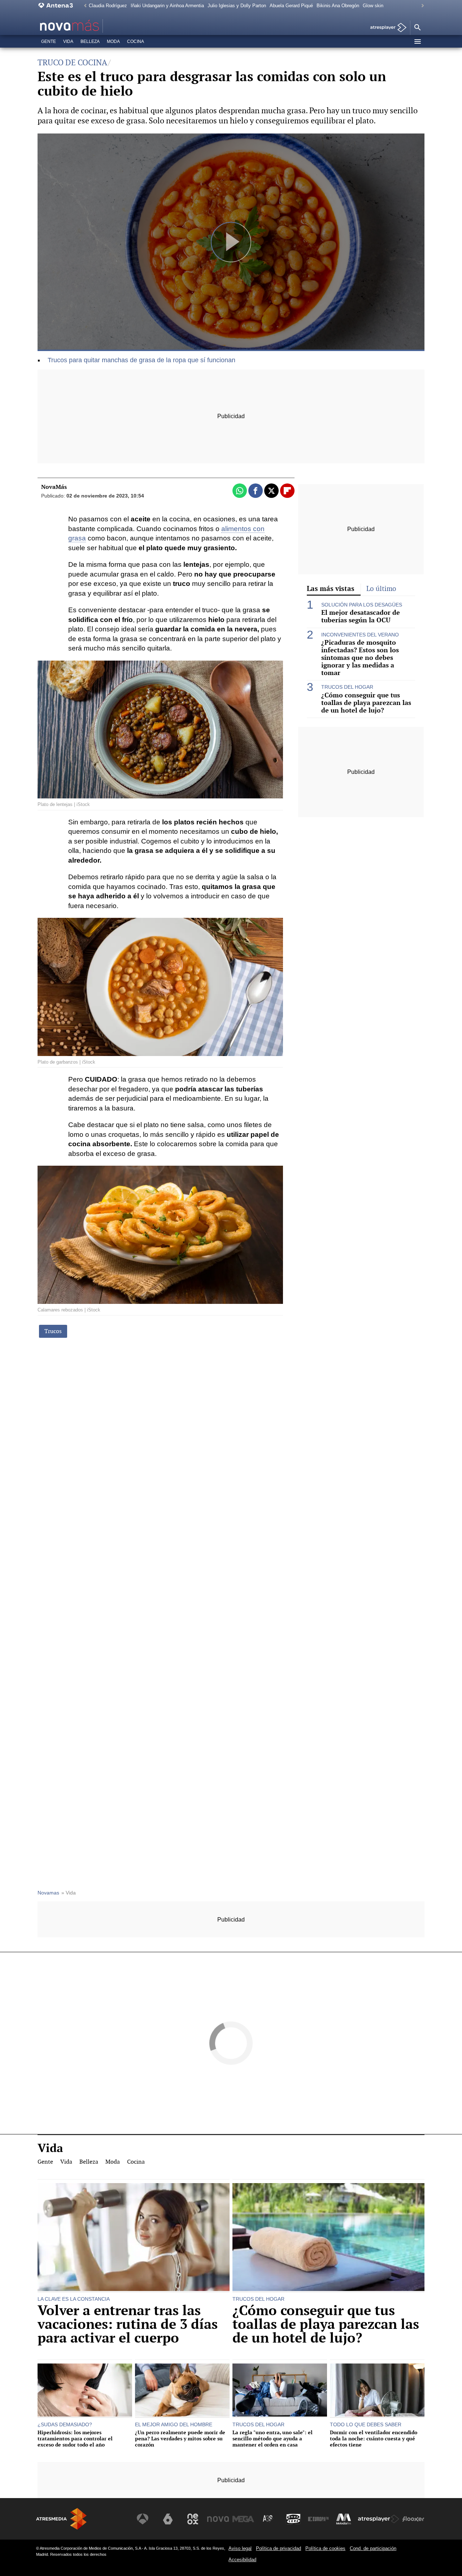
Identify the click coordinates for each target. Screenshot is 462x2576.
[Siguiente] (421, 6)
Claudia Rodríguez (108, 6)
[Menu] (417, 41)
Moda (113, 41)
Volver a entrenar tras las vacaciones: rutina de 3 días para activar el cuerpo (128, 2324)
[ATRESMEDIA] (61, 2519)
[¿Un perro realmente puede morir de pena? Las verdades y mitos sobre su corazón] (182, 2391)
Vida (68, 41)
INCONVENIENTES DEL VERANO (360, 635)
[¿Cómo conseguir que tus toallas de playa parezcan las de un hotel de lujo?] (328, 2238)
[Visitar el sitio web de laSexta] (168, 2519)
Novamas (48, 1893)
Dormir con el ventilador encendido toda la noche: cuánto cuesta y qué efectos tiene (374, 2439)
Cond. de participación (373, 2548)
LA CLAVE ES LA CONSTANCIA (74, 2299)
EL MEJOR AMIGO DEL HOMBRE (174, 2424)
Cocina (136, 41)
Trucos (53, 1331)
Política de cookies (325, 2548)
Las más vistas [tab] (331, 588)
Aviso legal (240, 2548)
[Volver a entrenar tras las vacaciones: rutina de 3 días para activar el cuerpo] (134, 2238)
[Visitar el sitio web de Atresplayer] (379, 2519)
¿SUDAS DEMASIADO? (65, 2424)
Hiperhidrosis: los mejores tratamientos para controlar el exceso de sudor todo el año (75, 2439)
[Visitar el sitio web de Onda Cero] (293, 2519)
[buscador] (417, 28)
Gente (49, 41)
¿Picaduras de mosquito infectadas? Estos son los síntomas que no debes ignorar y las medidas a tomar (360, 658)
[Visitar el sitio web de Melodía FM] (344, 2519)
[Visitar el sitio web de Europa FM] (318, 2519)
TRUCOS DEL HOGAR (347, 687)
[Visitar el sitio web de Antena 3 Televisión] (143, 2519)
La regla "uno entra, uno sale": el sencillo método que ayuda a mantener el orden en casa (273, 2439)
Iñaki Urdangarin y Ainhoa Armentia (167, 6)
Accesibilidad (242, 2560)
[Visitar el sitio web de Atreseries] (268, 2519)
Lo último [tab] (381, 589)
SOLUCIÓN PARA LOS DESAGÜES (362, 605)
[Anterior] (83, 6)
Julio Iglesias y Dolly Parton (237, 6)
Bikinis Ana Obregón (338, 6)
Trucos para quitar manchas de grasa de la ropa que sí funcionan (141, 360)
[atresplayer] (386, 28)
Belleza (90, 41)
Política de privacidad (278, 2548)
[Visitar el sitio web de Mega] (243, 2519)
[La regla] (280, 2391)
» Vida (69, 1893)
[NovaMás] (92, 26)
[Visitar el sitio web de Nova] (218, 2519)
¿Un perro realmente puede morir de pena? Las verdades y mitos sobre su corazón (180, 2439)
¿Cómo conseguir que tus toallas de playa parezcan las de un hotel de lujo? (366, 703)
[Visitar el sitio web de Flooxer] (413, 2519)
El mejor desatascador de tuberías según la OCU (361, 616)
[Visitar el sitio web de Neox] (193, 2519)
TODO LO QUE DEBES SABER (366, 2424)
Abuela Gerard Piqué (291, 6)
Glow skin (373, 6)
